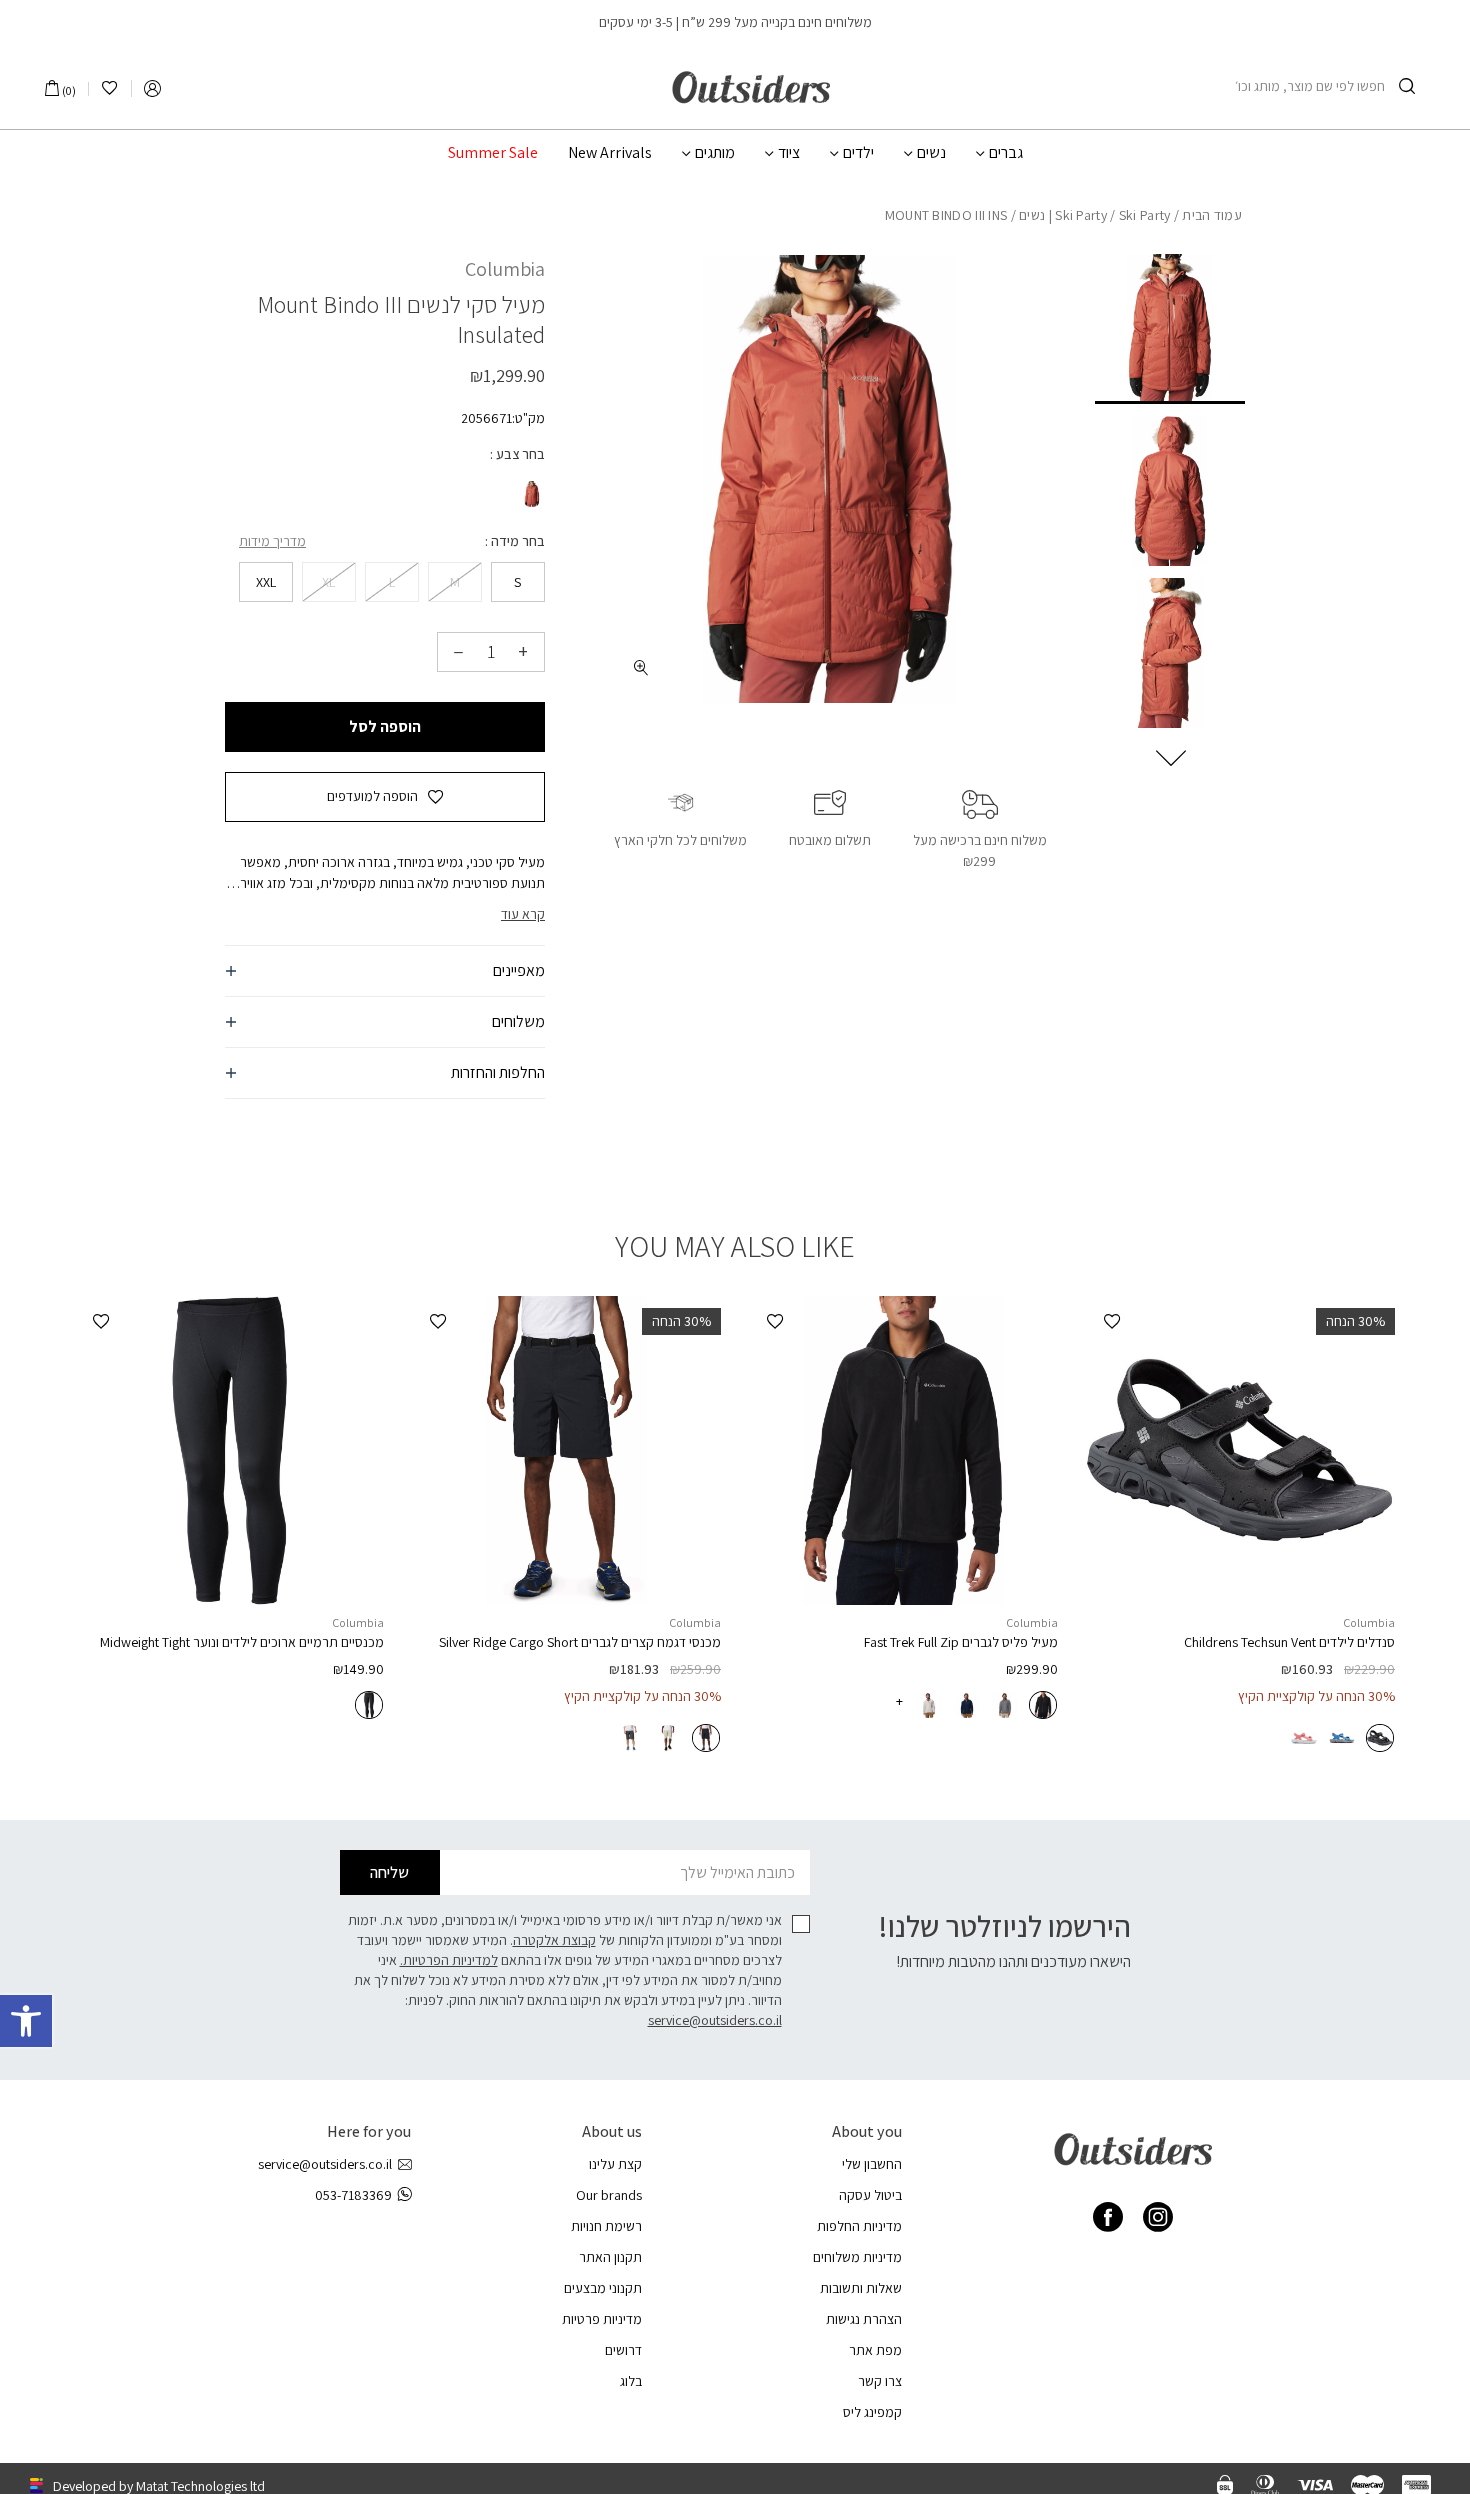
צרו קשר (880, 2381)
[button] (26, 2021)
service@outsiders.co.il (715, 2020)
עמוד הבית (1212, 215)
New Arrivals (610, 153)
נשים (931, 153)
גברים (1006, 153)
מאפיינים (519, 970)
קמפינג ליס (872, 2412)
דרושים (623, 2350)
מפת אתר (875, 2350)
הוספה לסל (385, 726)
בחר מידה (516, 541)
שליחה (389, 1872)
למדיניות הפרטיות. (449, 1960)
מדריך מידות (272, 541)
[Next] (1171, 758)
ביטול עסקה (870, 2195)
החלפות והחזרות (498, 1072)
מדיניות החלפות (859, 2226)
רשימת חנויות (606, 2226)
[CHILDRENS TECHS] (1240, 1450)
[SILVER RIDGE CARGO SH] (566, 1450)
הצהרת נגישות (864, 2319)
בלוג (631, 2381)
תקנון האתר (610, 2257)
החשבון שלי (872, 2164)
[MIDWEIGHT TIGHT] (229, 1450)
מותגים (715, 153)
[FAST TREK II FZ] (903, 1450)
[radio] (530, 494)
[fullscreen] (641, 667)
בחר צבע (519, 454)
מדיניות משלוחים (857, 2257)
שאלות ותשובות (861, 2288)
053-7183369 (353, 2195)
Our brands (609, 2195)
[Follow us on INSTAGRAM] (1158, 2217)
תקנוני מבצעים (603, 2288)
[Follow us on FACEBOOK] (1108, 2217)
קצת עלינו (615, 2164)
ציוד (789, 153)
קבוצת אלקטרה (554, 1940)
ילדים (858, 153)
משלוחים (518, 1021)
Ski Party (1081, 215)
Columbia (505, 269)
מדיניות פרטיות (602, 2319)
